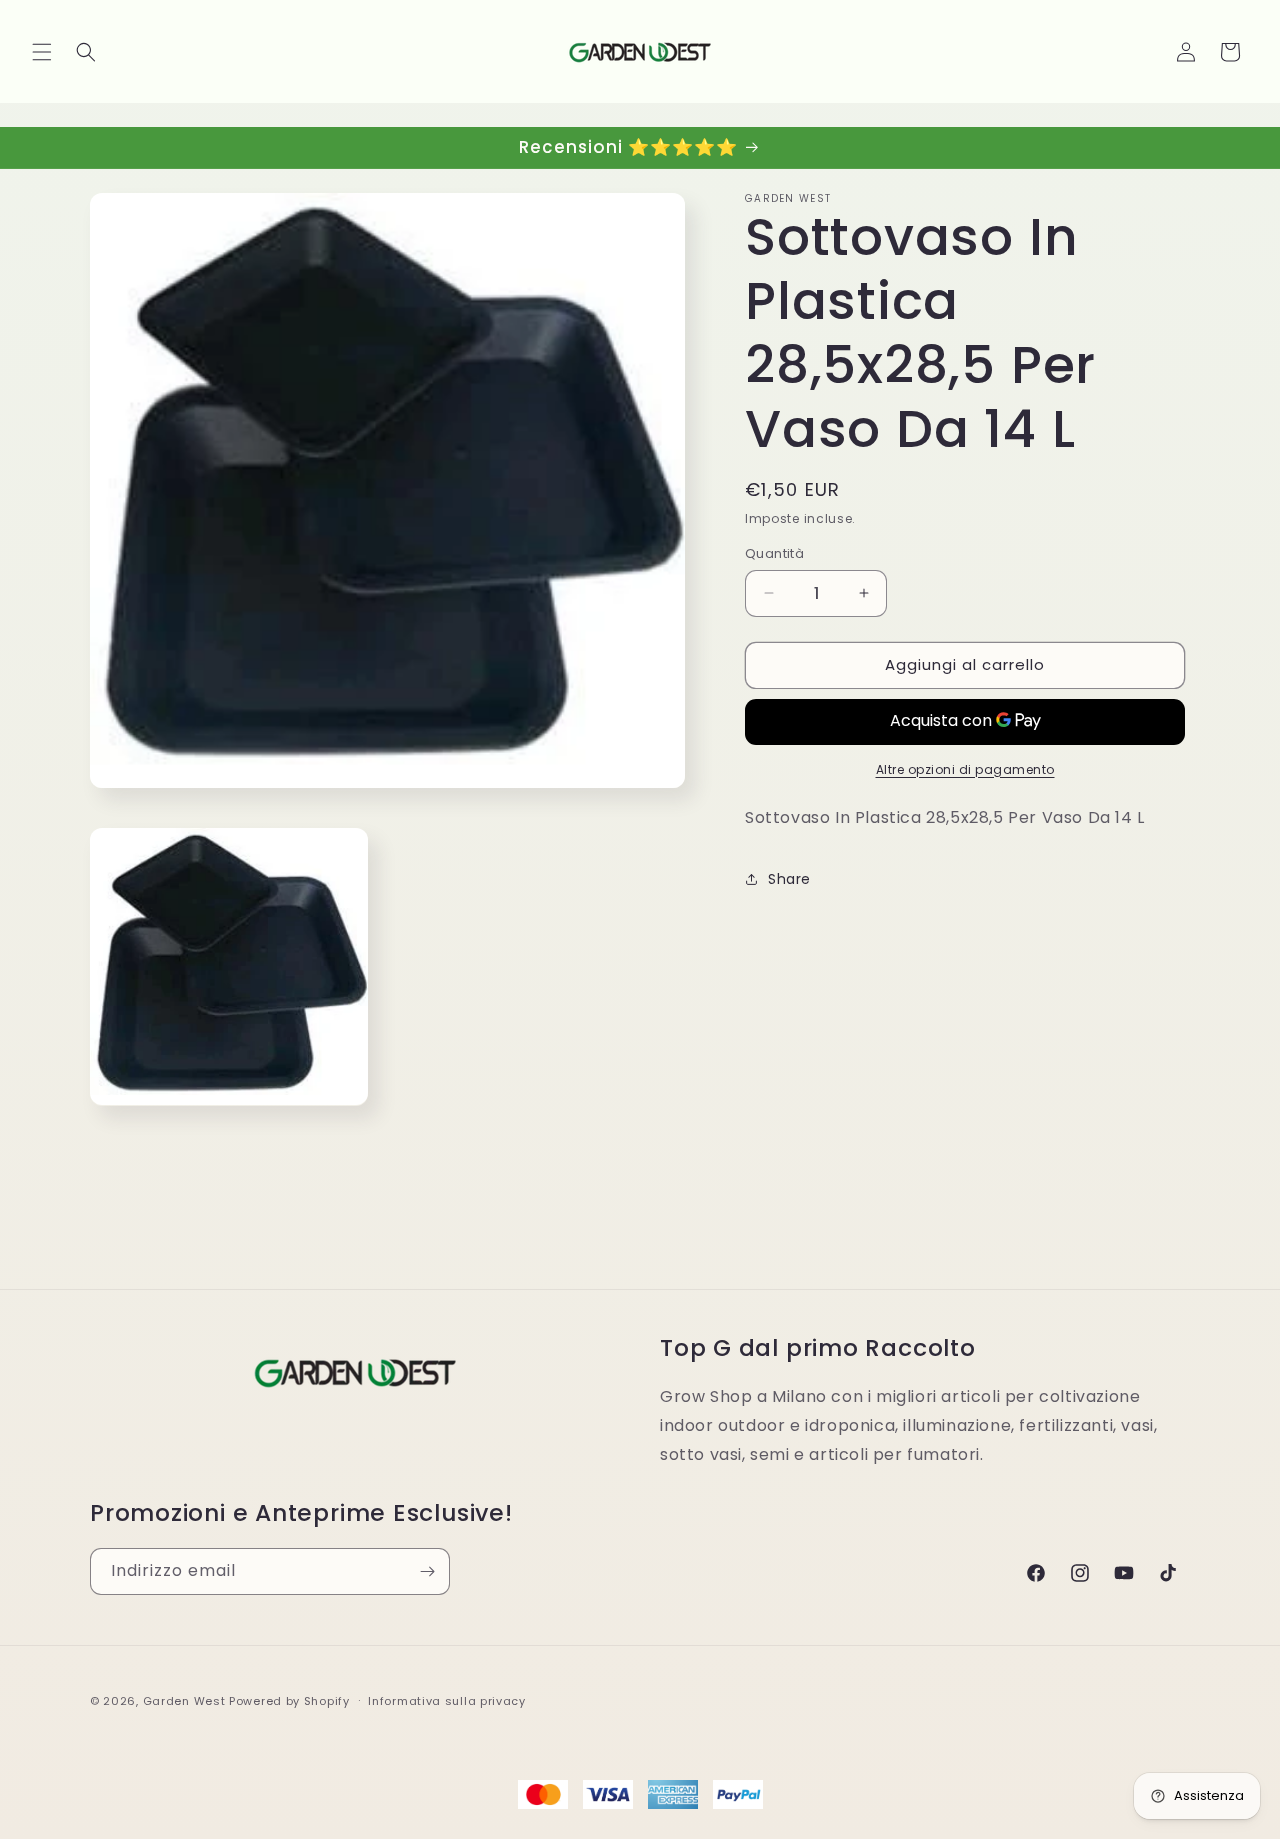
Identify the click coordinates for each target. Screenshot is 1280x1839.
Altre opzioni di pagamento (965, 769)
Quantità (774, 553)
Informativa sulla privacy (447, 1701)
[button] (42, 52)
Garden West (184, 1701)
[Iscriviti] (427, 1571)
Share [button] (789, 879)
